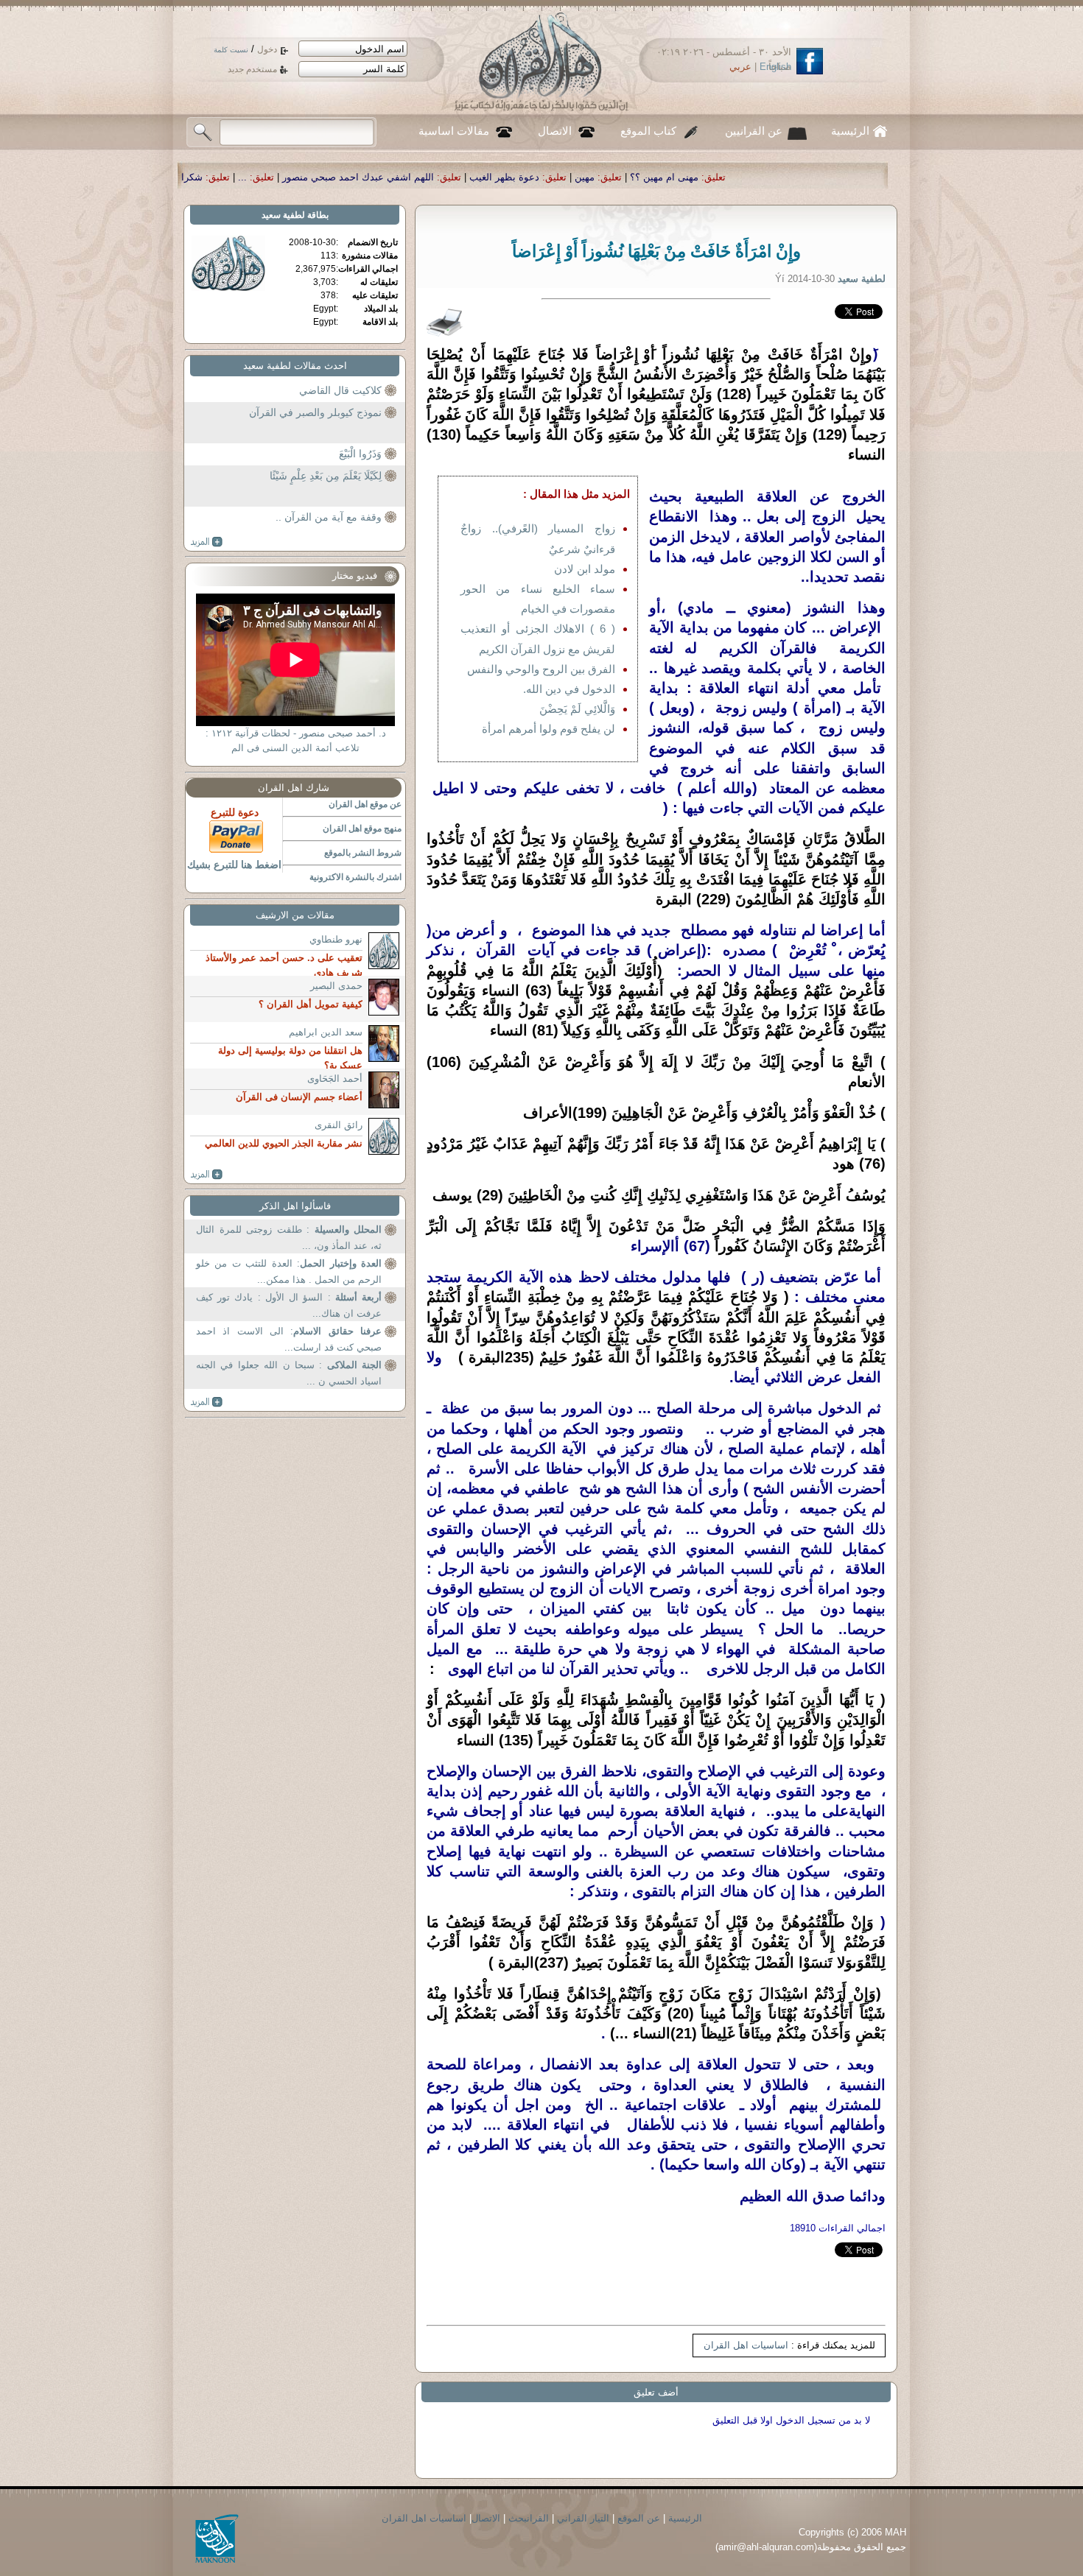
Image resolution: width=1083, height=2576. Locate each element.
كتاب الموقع (648, 131)
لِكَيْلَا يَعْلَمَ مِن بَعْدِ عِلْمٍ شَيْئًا (326, 476)
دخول (267, 49)
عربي (740, 67)
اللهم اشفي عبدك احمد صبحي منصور (553, 177)
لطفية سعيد (283, 215)
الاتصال (555, 131)
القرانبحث (529, 2518)
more (207, 542)
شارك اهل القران (294, 788)
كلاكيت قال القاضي (340, 390)
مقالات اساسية (454, 131)
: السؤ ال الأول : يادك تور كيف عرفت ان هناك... (289, 1305)
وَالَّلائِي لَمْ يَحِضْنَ (577, 709)
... (437, 177)
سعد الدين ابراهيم (326, 1032)
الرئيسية (850, 131)
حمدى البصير (336, 986)
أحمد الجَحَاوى (335, 1078)
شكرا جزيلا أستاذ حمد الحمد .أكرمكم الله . (311, 177)
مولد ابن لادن (585, 569)
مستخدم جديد (252, 69)
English (775, 67)
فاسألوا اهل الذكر (295, 1206)
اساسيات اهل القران (746, 2345)
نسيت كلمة (231, 50)
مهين (779, 177)
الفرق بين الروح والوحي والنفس (541, 669)
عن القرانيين (754, 131)
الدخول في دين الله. (569, 689)
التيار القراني (583, 2518)
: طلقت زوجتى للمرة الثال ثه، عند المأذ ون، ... (289, 1238)
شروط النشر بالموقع (363, 853)
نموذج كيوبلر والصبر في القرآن (315, 412)
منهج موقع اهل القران (362, 828)
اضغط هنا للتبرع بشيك (234, 865)
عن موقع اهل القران (365, 804)
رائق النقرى (339, 1125)
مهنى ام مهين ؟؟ (859, 177)
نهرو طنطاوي (336, 939)
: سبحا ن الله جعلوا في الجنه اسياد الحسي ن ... (289, 1373)
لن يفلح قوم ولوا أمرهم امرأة (548, 729)
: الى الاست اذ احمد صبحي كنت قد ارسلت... (289, 1339)
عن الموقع (639, 2518)
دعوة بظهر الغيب (699, 177)
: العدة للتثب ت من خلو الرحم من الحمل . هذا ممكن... (289, 1271)
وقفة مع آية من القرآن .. (329, 517)
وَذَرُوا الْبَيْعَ (360, 454)
